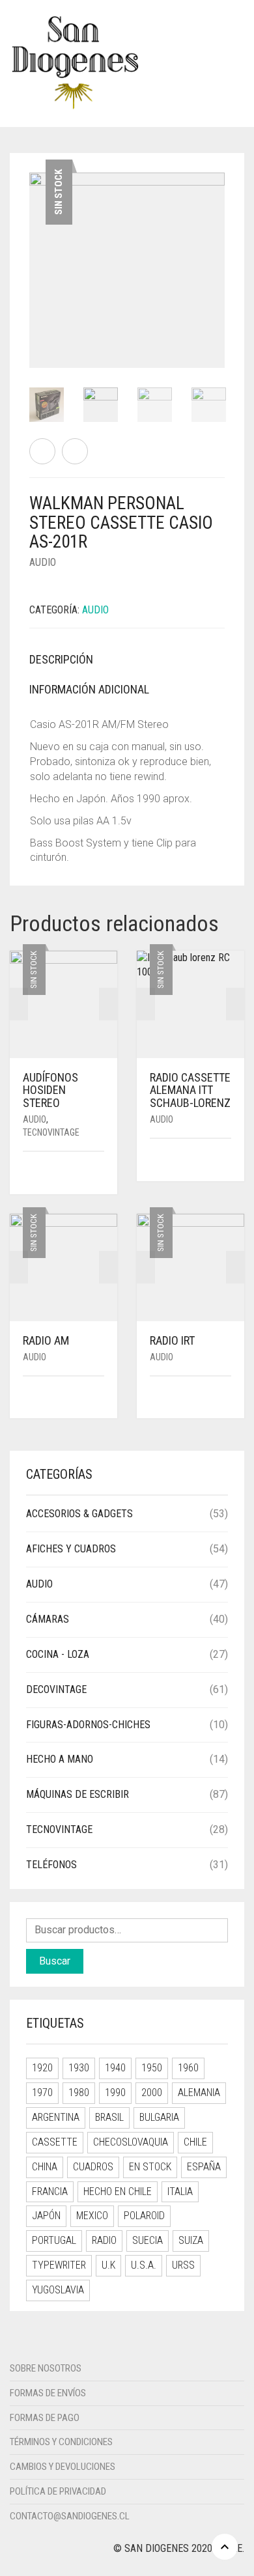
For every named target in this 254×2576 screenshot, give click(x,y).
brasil (109, 2117)
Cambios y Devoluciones (63, 2467)
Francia (50, 2191)
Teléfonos (51, 1865)
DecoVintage (56, 1689)
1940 (115, 2068)
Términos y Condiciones (61, 2442)
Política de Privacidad (58, 2491)
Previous (36, 255)
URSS (183, 2265)
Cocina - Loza (58, 1654)
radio (104, 2240)
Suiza (191, 2240)
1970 (42, 2093)
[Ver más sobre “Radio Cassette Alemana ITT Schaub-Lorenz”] (227, 1161)
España (204, 2167)
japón (46, 2216)
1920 (42, 2068)
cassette (55, 2142)
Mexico (92, 2216)
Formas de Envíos (48, 2393)
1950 (152, 2068)
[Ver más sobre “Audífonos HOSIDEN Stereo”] (100, 1174)
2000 (152, 2093)
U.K (108, 2265)
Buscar (55, 1961)
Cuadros (93, 2167)
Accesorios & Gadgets (79, 1514)
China (45, 2167)
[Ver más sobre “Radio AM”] (100, 1398)
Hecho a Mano (60, 1759)
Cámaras (48, 1619)
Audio (43, 562)
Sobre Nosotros (46, 2368)
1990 (115, 2093)
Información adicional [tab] (89, 689)
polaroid (144, 2216)
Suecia (148, 2240)
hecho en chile (118, 2191)
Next (218, 255)
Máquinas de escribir (78, 1794)
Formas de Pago (45, 2418)
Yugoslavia (58, 2290)
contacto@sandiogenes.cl (70, 2516)
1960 (188, 2068)
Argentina (56, 2117)
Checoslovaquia (131, 2142)
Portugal (54, 2240)
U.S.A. (144, 2265)
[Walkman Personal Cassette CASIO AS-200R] (75, 451)
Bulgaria (159, 2117)
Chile (195, 2142)
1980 (79, 2093)
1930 (79, 2068)
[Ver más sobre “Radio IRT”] (227, 1398)
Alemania (199, 2093)
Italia (180, 2191)
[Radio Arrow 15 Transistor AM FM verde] (42, 451)
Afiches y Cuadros (71, 1549)
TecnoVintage (51, 1132)
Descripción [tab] (61, 659)
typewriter (59, 2265)
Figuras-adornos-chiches (88, 1725)
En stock (150, 2167)
